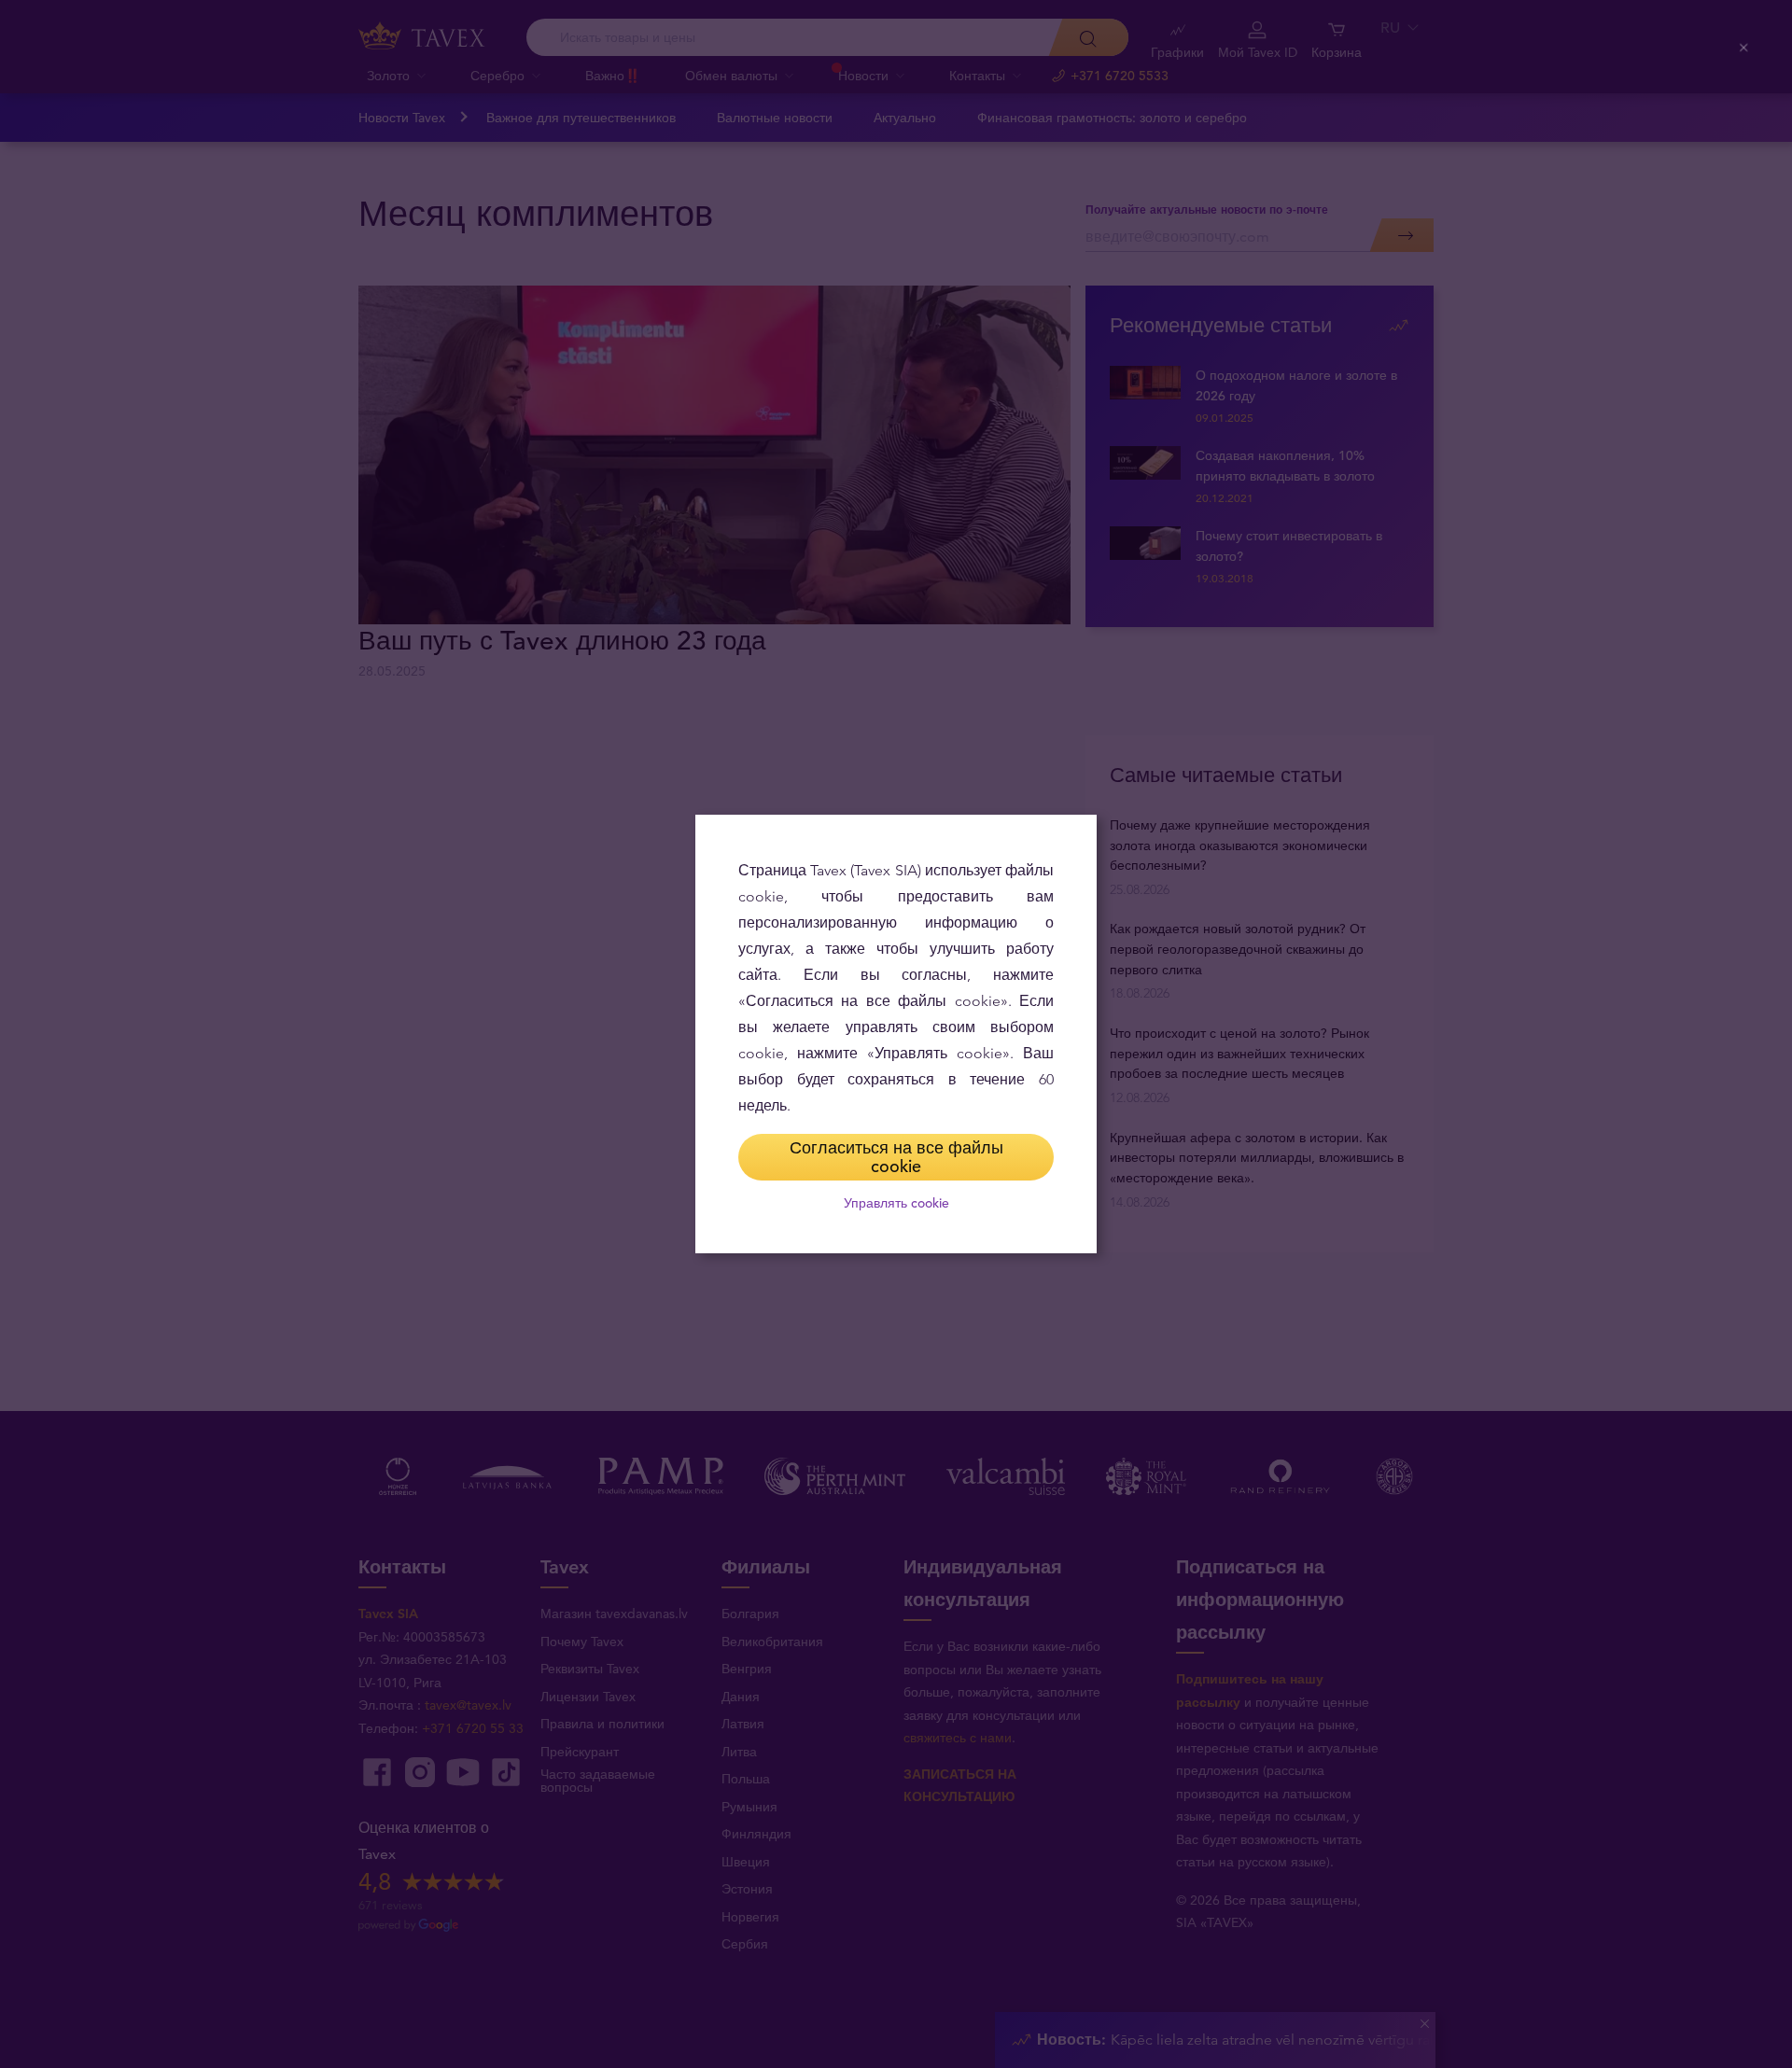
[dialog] (896, 1034)
